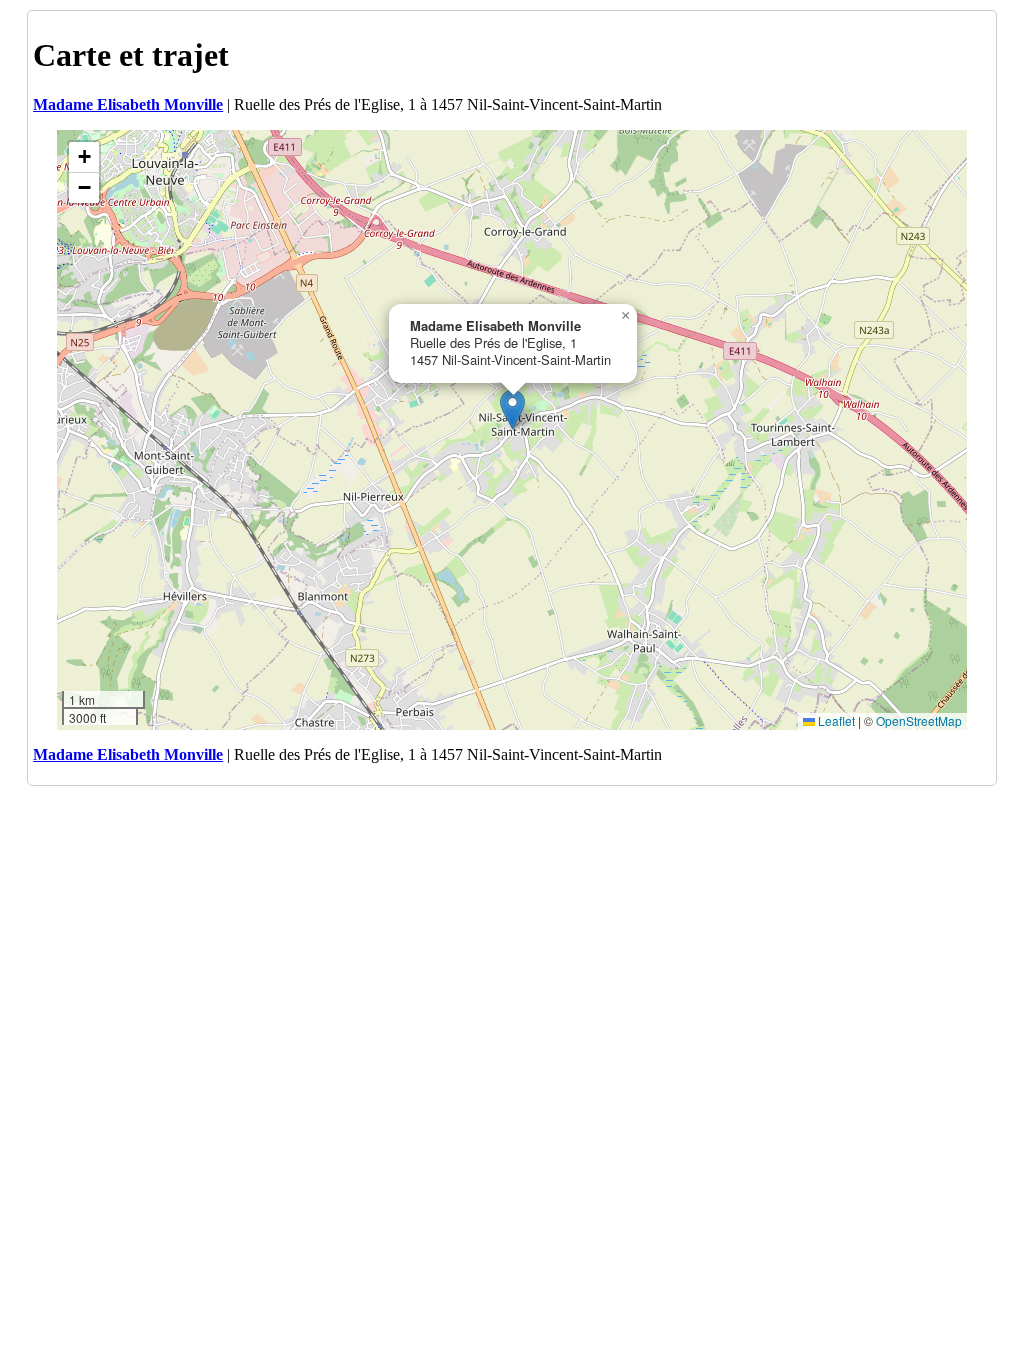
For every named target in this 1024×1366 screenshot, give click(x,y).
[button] (512, 409)
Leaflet (835, 720)
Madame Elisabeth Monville (128, 104)
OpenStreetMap (919, 720)
